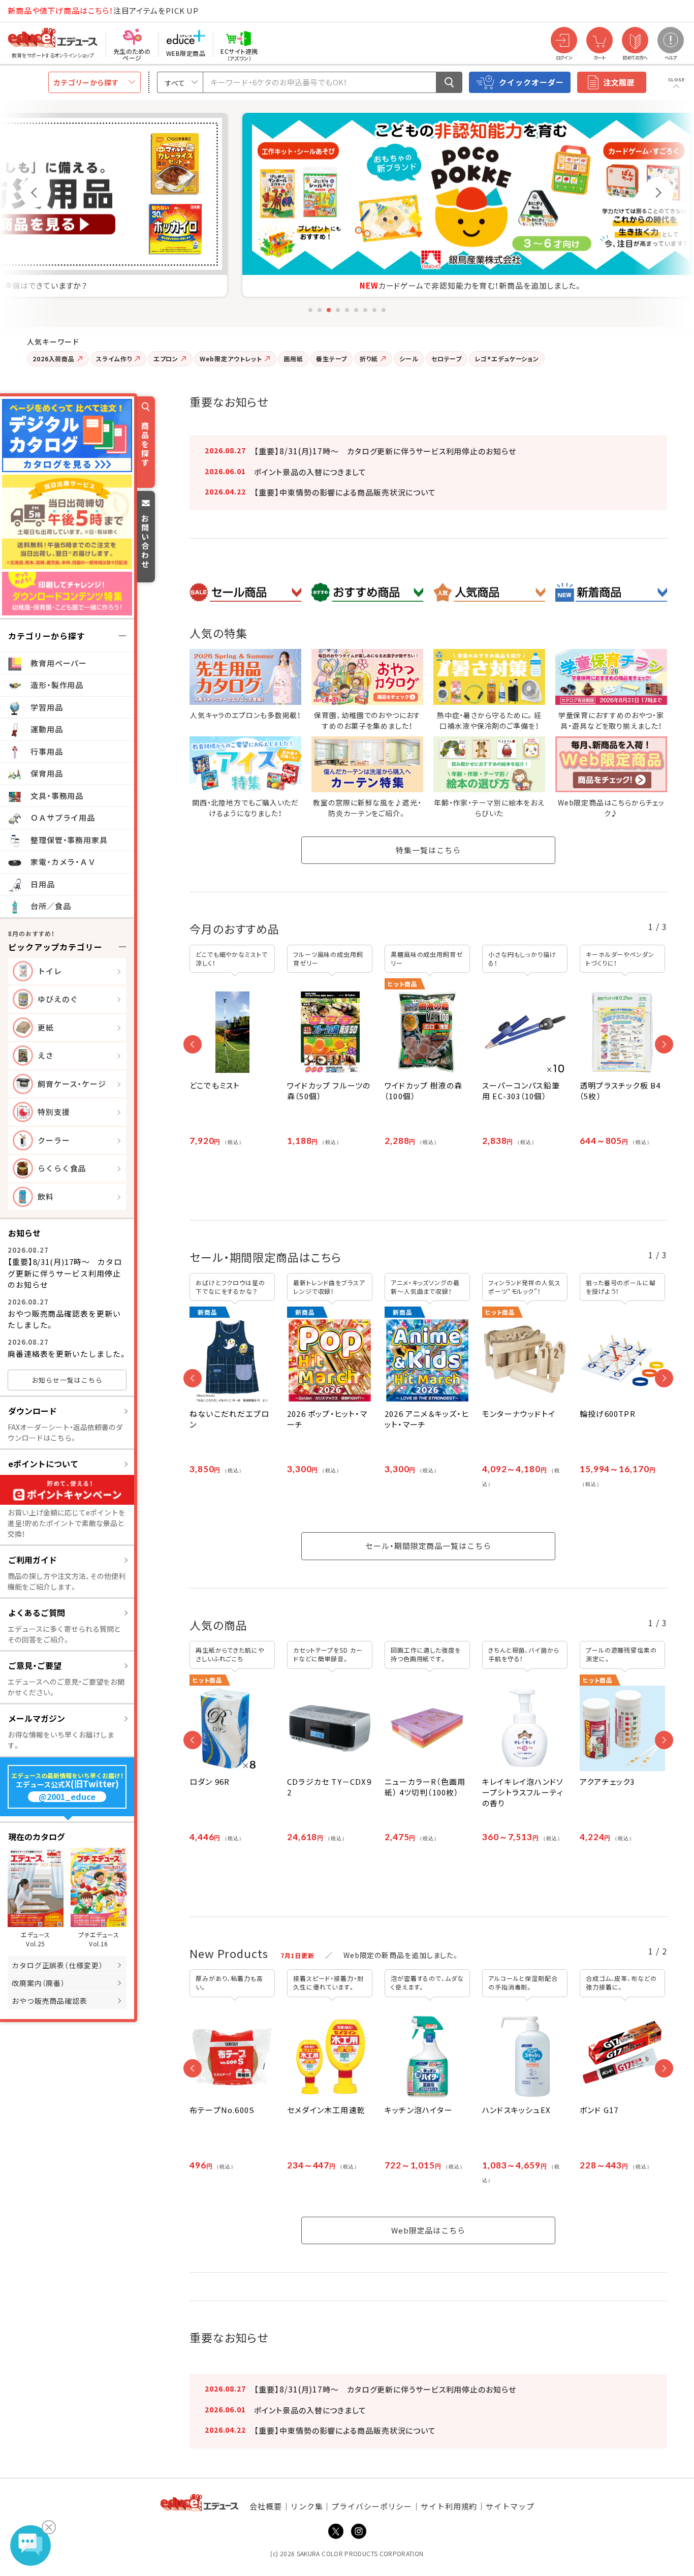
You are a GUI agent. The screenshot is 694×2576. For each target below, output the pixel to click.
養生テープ (332, 359)
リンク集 (307, 2506)
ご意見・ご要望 (35, 1665)
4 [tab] (338, 310)
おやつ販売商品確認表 (50, 2001)
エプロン (166, 359)
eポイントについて (43, 1464)
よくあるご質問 (37, 1612)
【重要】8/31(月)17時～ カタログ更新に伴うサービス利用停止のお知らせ (65, 1273)
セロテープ (447, 359)
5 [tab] (347, 310)
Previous (36, 192)
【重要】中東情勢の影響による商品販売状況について (345, 492)
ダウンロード (33, 1411)
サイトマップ (510, 2506)
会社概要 (266, 2506)
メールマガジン (37, 1718)
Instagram (359, 2531)
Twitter (336, 2531)
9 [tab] (384, 310)
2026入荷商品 (54, 359)
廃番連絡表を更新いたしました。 (67, 1354)
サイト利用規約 (449, 2506)
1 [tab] (310, 310)
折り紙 (369, 359)
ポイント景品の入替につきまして (310, 472)
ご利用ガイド (33, 1560)
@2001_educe (67, 1797)
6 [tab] (356, 310)
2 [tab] (320, 310)
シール (409, 359)
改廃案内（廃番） (38, 1983)
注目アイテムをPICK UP (103, 10)
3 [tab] (329, 310)
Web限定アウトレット (231, 359)
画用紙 (293, 359)
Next (658, 192)
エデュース (35, 11)
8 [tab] (374, 310)
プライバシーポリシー (372, 2506)
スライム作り (114, 359)
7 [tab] (365, 310)
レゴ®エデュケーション (507, 359)
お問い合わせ (145, 541)
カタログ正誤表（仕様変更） (57, 1965)
